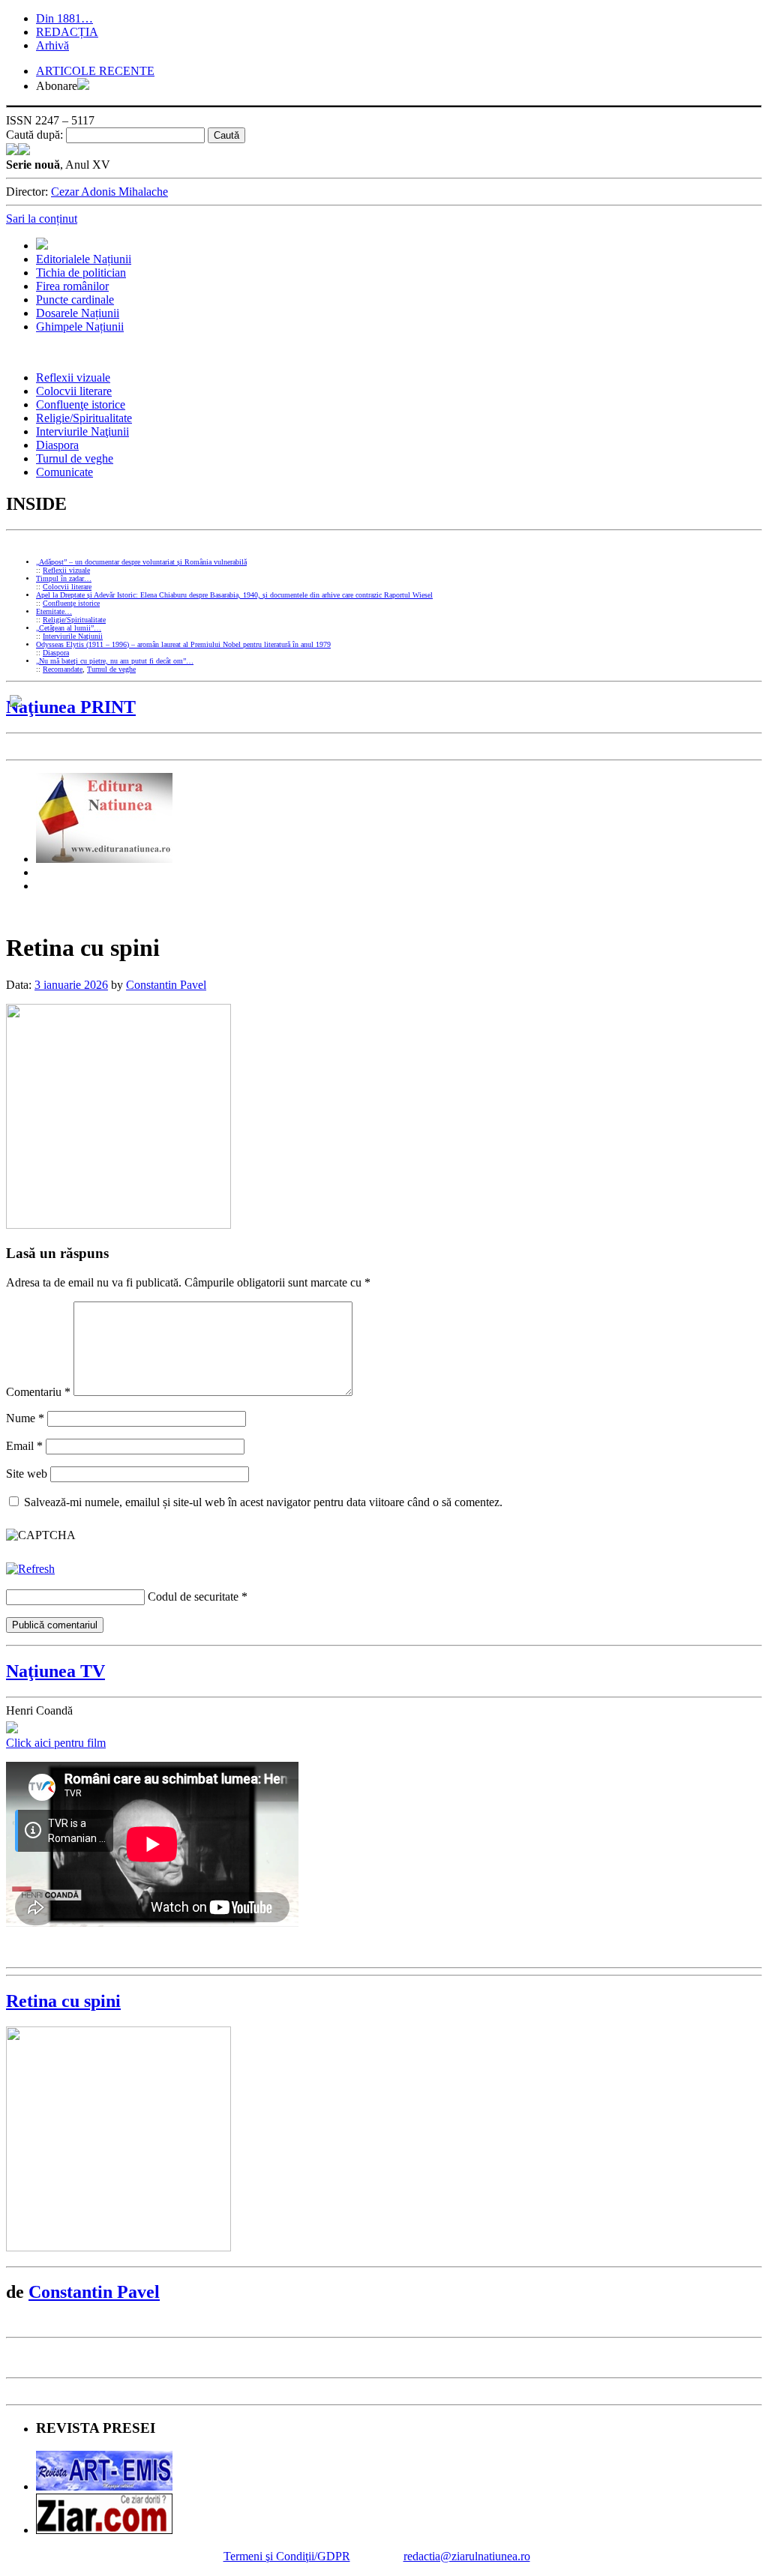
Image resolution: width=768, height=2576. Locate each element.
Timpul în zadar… (64, 578)
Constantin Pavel (166, 985)
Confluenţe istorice (81, 404)
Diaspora (57, 445)
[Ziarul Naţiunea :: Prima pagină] (18, 151)
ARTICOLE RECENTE (95, 71)
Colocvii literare (74, 391)
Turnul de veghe (75, 458)
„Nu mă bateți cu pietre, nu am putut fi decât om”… (115, 661)
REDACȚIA (67, 32)
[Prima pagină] (42, 246)
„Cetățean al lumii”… (69, 628)
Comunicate (64, 472)
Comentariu (38, 1392)
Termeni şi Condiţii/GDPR (287, 2556)
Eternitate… (54, 611)
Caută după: (34, 135)
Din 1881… (64, 18)
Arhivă (52, 45)
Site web (27, 1474)
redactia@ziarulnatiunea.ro (467, 2556)
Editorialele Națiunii (84, 259)
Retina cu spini (63, 2001)
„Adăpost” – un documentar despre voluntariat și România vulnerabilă (141, 562)
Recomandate (63, 669)
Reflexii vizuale (73, 377)
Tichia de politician (81, 273)
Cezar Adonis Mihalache (109, 192)
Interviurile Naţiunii (82, 431)
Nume (25, 1418)
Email (24, 1446)
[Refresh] (30, 1569)
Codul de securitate (193, 1597)
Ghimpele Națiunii (80, 326)
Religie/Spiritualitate (84, 418)
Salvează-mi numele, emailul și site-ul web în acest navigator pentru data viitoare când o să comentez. (263, 1502)
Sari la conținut (42, 219)
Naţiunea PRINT (71, 707)
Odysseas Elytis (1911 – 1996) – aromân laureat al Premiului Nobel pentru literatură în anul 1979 (183, 644)
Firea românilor (72, 286)
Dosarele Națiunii (78, 313)
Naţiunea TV (55, 1671)
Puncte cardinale (75, 300)
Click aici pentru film (56, 1743)
